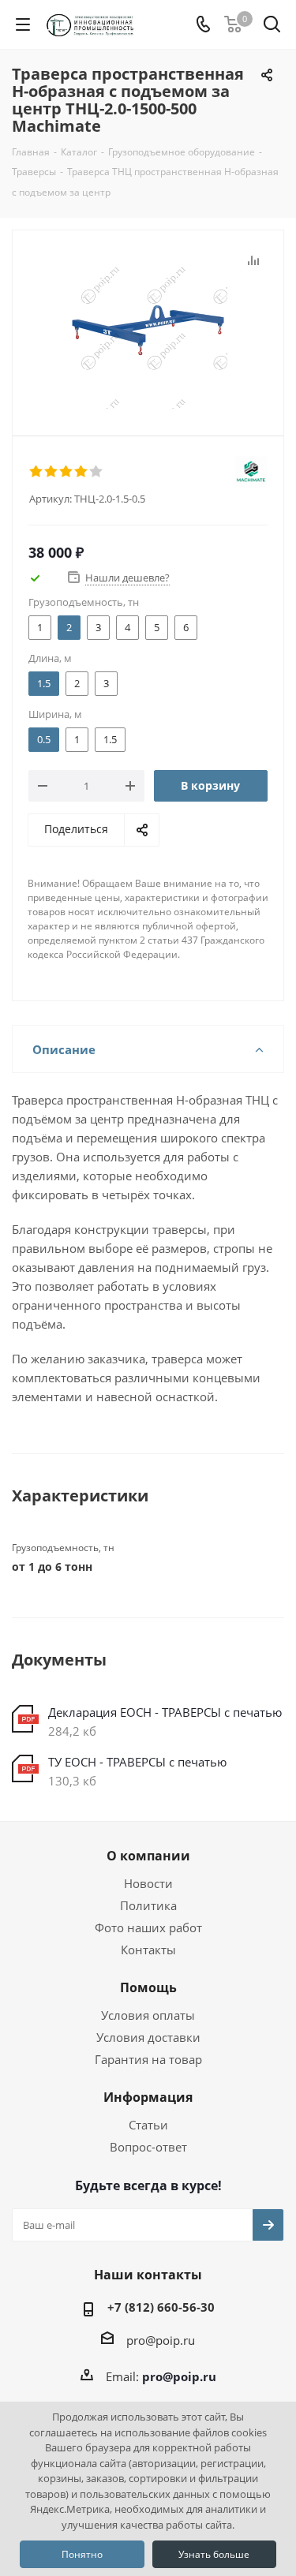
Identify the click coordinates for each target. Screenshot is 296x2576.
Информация (148, 2097)
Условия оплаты (148, 2015)
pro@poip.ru (161, 2340)
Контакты (148, 1950)
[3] (67, 472)
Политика (148, 1905)
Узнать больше (214, 2554)
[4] (82, 472)
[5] (97, 472)
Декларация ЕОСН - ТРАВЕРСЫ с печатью (165, 1712)
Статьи (148, 2125)
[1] (37, 472)
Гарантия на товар (148, 2059)
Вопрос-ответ (148, 2147)
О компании (148, 1856)
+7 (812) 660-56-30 (161, 2307)
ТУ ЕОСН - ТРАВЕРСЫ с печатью (137, 1762)
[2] (52, 472)
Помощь (148, 1987)
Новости (148, 1883)
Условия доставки (148, 2037)
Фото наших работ (148, 1927)
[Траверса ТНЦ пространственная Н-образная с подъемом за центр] (148, 329)
